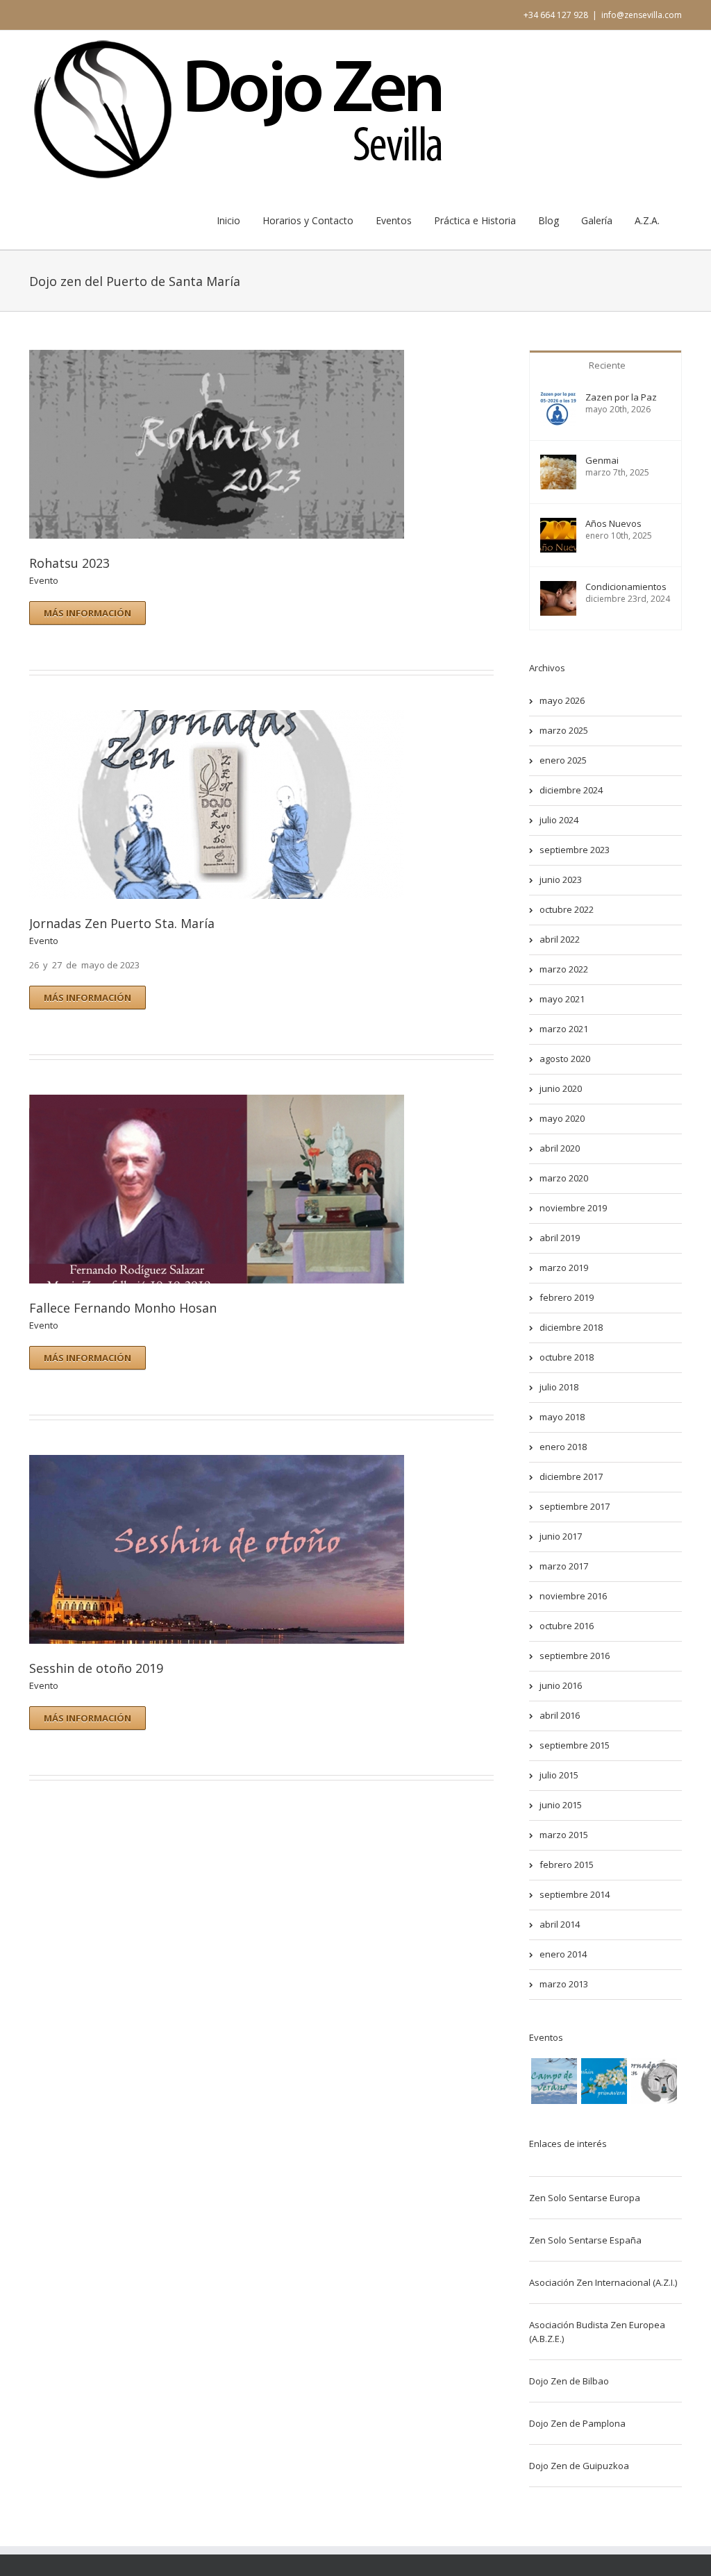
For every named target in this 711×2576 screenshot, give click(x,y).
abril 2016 (560, 1715)
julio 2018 (559, 1387)
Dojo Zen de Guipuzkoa (579, 2466)
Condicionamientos (626, 587)
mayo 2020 (562, 1118)
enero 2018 (563, 1447)
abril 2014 (560, 1924)
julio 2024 (559, 820)
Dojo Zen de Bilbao (569, 2381)
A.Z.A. (647, 220)
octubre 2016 (567, 1626)
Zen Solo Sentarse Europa (585, 2198)
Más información (87, 613)
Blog (549, 220)
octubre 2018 (567, 1357)
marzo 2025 (564, 730)
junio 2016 (561, 1685)
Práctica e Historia (475, 220)
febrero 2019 (567, 1297)
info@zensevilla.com (642, 15)
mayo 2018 (562, 1417)
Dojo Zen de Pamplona (577, 2423)
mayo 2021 (562, 999)
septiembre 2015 (575, 1745)
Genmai (602, 461)
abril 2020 (560, 1148)
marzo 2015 (564, 1835)
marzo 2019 (564, 1268)
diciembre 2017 (571, 1476)
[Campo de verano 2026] (554, 2081)
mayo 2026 (562, 700)
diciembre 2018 (571, 1327)
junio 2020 (561, 1088)
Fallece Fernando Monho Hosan (123, 1308)
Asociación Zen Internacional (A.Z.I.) (603, 2282)
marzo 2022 (564, 969)
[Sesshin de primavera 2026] (604, 2081)
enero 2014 (563, 1954)
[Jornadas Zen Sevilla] (654, 2081)
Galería (597, 220)
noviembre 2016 (573, 1596)
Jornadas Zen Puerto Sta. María (122, 923)
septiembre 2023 (575, 850)
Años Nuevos (613, 524)
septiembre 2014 (575, 1894)
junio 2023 (561, 879)
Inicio (228, 220)
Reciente (607, 365)
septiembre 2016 (575, 1656)
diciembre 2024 (571, 790)
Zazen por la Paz (621, 397)
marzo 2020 (564, 1178)
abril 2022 (560, 939)
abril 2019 (560, 1238)
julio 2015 (559, 1775)
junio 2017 (561, 1536)
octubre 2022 (567, 909)
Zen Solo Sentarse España (585, 2240)
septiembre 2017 (575, 1506)
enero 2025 (563, 760)
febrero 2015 (567, 1864)
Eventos (394, 220)
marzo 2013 (564, 1984)
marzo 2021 (564, 1029)
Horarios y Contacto (308, 220)
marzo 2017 (564, 1566)
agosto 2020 (565, 1059)
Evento (44, 580)
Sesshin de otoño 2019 (96, 1668)
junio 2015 (561, 1805)
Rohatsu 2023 (69, 563)
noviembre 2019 (573, 1208)
